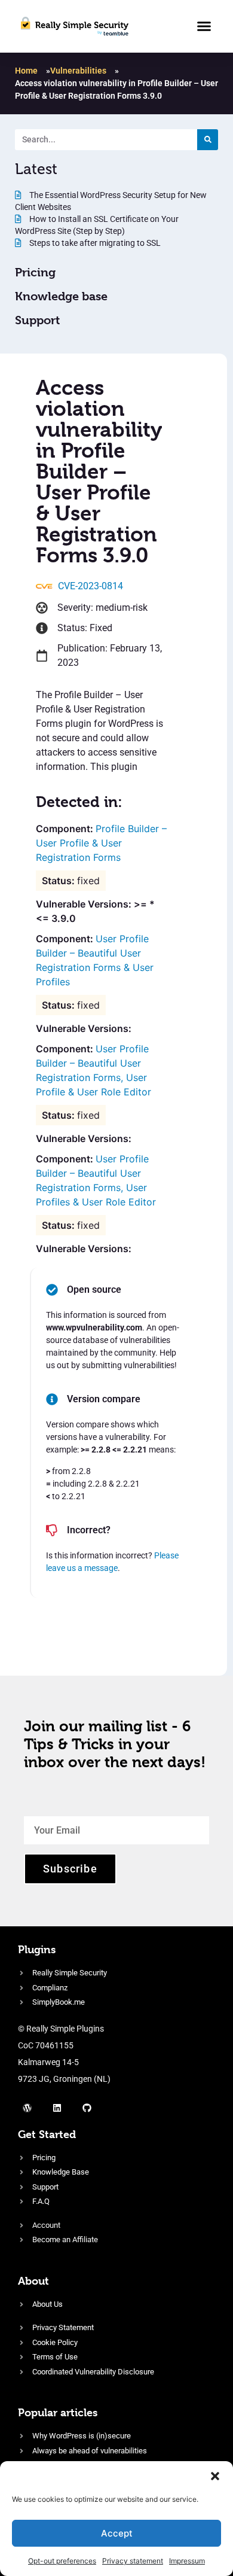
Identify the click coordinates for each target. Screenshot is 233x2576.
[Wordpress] (27, 2108)
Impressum (187, 2561)
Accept (117, 2533)
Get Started (47, 2134)
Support (37, 320)
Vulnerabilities (78, 71)
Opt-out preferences (62, 2561)
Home (26, 71)
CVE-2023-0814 (91, 586)
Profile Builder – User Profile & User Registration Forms (101, 843)
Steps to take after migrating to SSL (94, 243)
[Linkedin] (57, 2108)
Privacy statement (133, 2561)
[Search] (208, 140)
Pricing (35, 272)
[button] (215, 2476)
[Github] (87, 2108)
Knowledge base (61, 296)
